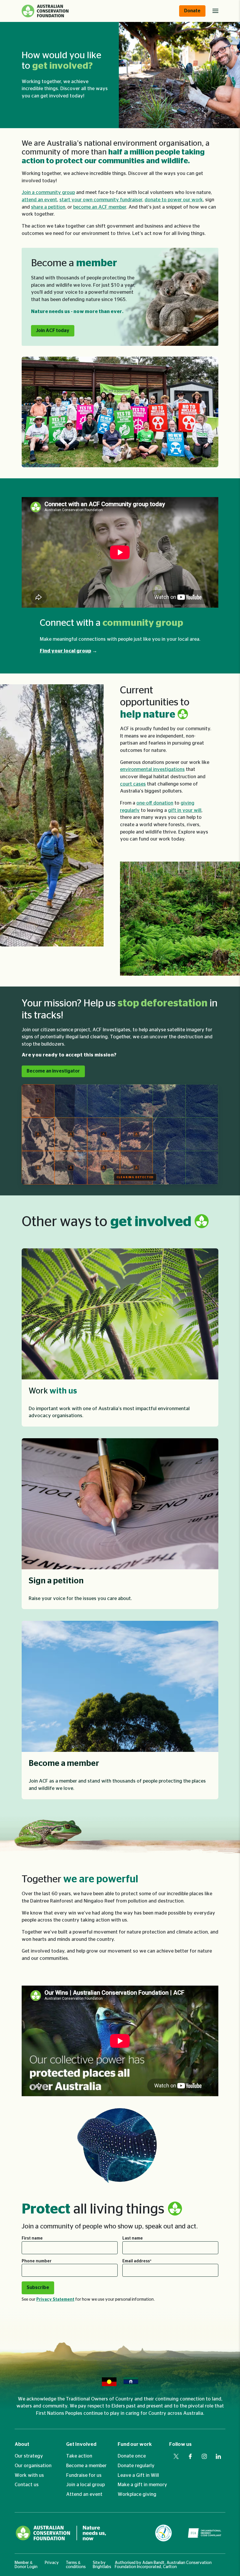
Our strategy (29, 2456)
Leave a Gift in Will (138, 2475)
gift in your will (185, 810)
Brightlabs (102, 2567)
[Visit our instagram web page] (204, 2456)
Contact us (27, 2485)
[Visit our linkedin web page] (218, 2456)
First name (32, 2238)
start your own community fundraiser (101, 200)
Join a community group (48, 193)
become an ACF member (100, 207)
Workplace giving (137, 2494)
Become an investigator (53, 1071)
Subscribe (38, 2288)
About (22, 2444)
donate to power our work (174, 200)
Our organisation (33, 2466)
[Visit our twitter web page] (176, 2456)
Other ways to (108, 1222)
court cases (133, 784)
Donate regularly (136, 2466)
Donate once (132, 2456)
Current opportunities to (155, 702)
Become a (74, 263)
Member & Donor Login (26, 2565)
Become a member (86, 2466)
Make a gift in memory (142, 2485)
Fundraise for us (84, 2475)
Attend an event (84, 2494)
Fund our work (135, 2444)
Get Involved (81, 2444)
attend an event (39, 200)
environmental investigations (152, 769)
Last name (133, 2238)
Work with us (29, 2475)
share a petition (48, 207)
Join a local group (85, 2485)
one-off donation (155, 803)
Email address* (137, 2261)
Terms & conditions (76, 2565)
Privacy (52, 2563)
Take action (79, 2456)
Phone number (37, 2261)
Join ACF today (53, 331)
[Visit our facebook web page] (190, 2456)
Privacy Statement (55, 2300)
